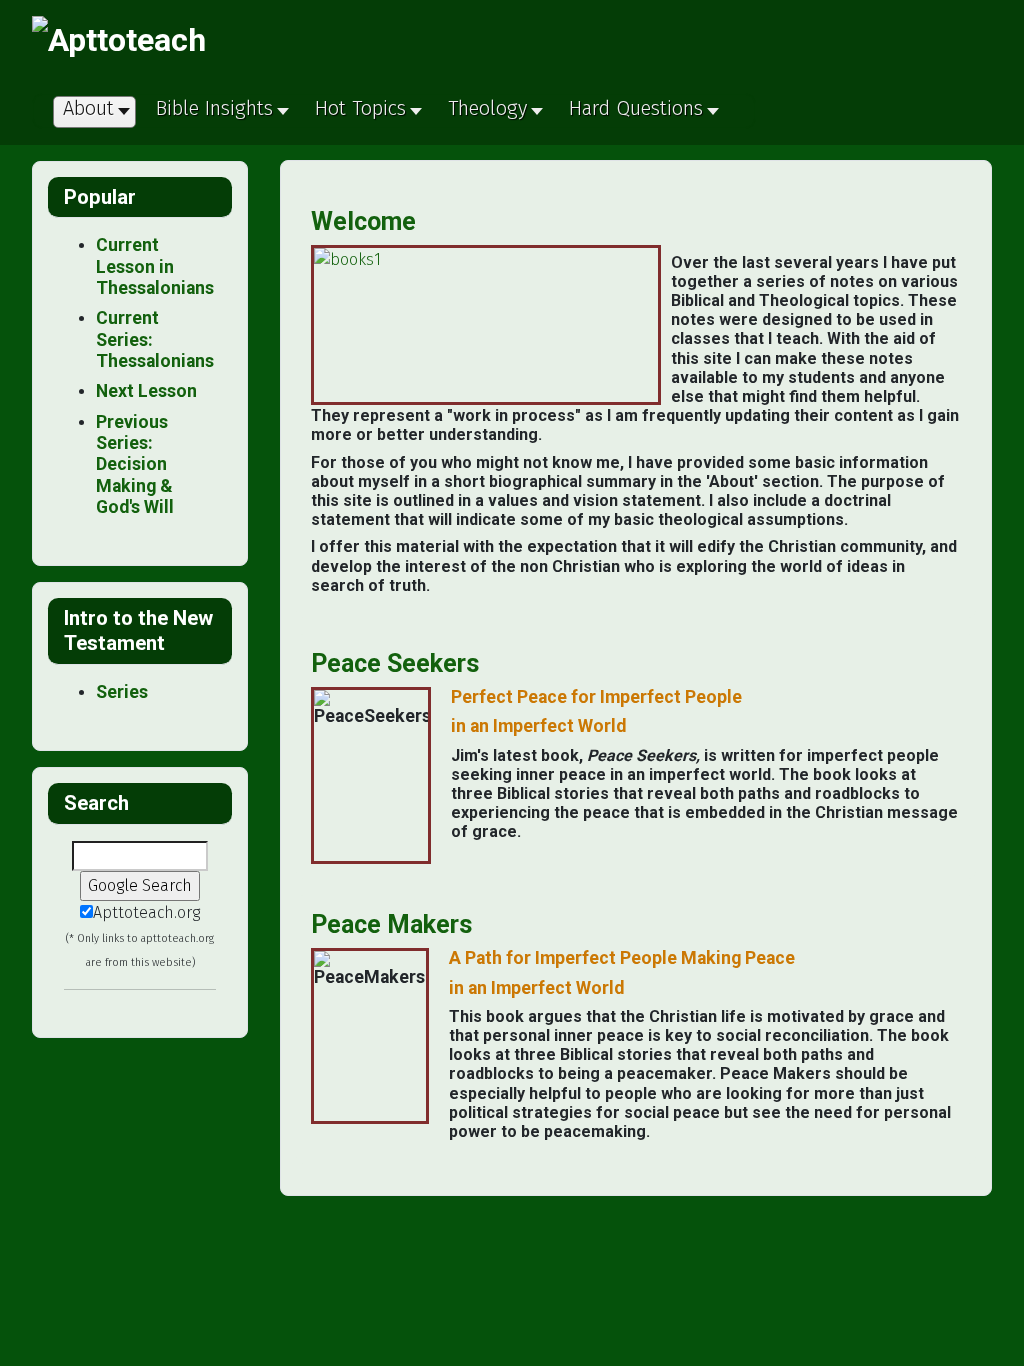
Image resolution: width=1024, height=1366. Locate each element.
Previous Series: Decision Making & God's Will (135, 464)
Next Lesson (146, 391)
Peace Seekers (395, 663)
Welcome (363, 221)
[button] (220, 113)
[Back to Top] (999, 1341)
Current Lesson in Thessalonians (155, 266)
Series (122, 692)
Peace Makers (391, 924)
